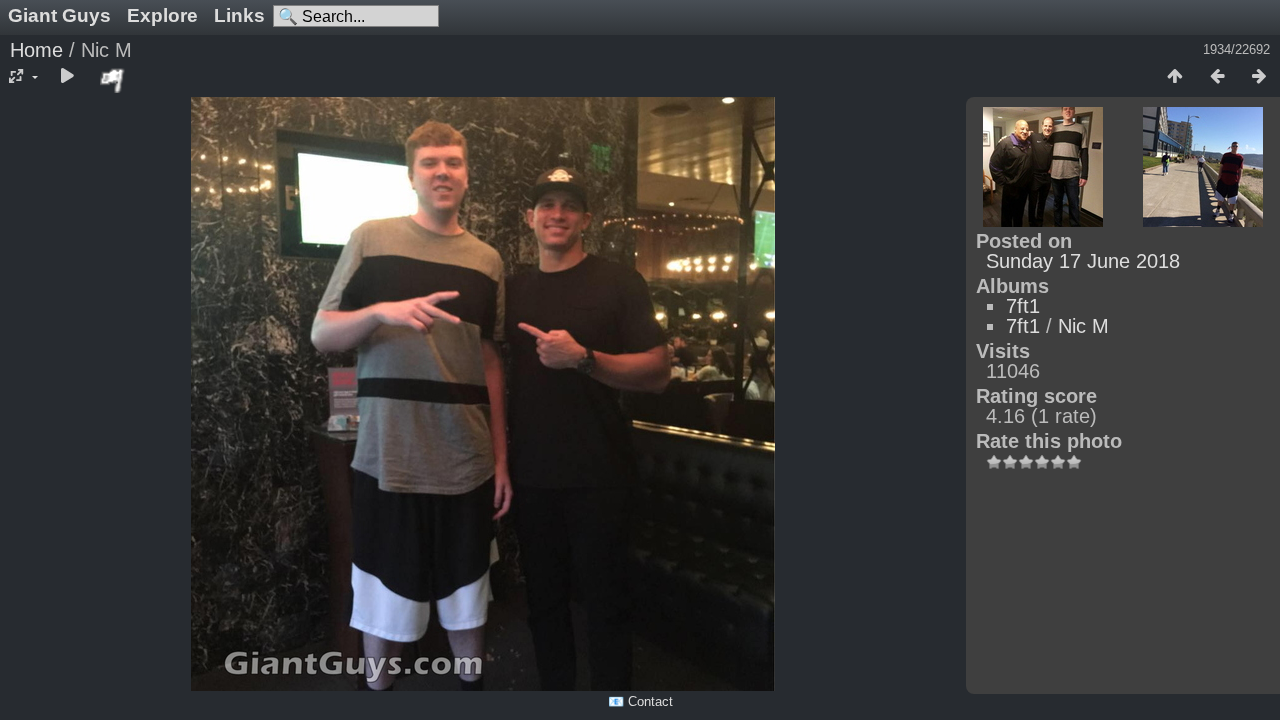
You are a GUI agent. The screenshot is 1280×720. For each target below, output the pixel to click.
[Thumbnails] (1175, 77)
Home (36, 50)
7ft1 (1023, 306)
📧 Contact (640, 701)
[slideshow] (67, 77)
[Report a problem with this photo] (113, 80)
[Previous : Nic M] (1217, 77)
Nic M (1083, 326)
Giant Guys (59, 15)
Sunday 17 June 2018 (1083, 261)
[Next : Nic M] (1259, 77)
